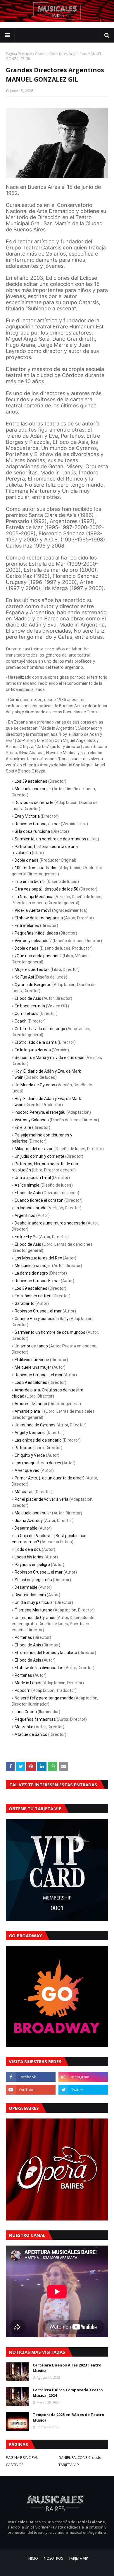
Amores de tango (31, 1404)
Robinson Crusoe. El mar (37, 1281)
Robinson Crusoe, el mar (37, 824)
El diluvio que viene (32, 1360)
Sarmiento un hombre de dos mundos (50, 1332)
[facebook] (31, 2077)
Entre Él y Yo (26, 1237)
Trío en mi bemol (30, 881)
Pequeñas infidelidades (36, 933)
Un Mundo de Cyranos (35, 1085)
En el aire (23, 1127)
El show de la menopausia (39, 918)
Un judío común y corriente (39, 1156)
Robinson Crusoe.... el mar (39, 1375)
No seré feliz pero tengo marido (44, 1698)
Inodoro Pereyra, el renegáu (40, 1112)
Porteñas (23, 1637)
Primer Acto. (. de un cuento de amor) (50, 1478)
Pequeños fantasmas (35, 1719)
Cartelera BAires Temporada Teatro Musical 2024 (68, 2393)
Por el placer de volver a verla (42, 1499)
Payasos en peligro (32, 1565)
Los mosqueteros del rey (38, 1463)
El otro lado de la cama (36, 1042)
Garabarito (25, 1303)
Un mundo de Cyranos (35, 1425)
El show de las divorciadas (39, 1668)
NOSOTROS (53, 2558)
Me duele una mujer (33, 789)
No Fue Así (24, 977)
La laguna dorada (31, 1208)
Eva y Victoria (27, 816)
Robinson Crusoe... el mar (38, 1311)
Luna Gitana (26, 1712)
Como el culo (27, 1013)
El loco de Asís (28, 998)
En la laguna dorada (33, 1050)
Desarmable (26, 1528)
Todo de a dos (28, 1549)
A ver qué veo (27, 1470)
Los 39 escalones (31, 781)
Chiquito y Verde (30, 1455)
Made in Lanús (28, 1683)
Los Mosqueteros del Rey (38, 1258)
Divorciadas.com (30, 1595)
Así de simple (27, 1185)
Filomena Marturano (33, 1610)
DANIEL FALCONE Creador (81, 2457)
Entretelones (27, 925)
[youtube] (31, 2090)
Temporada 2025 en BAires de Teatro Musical (69, 2417)
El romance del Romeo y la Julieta (46, 1653)
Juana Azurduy (29, 1521)
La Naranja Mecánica (34, 897)
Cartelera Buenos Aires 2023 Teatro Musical (67, 2368)
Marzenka (24, 1727)
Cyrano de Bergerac (33, 985)
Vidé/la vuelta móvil (33, 910)
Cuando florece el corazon (39, 1200)
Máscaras (24, 1492)
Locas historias (29, 1557)
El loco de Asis (28, 1645)
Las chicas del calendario (38, 1440)
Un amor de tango (31, 1346)
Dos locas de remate (34, 803)
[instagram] (83, 2077)
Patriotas (24, 1448)
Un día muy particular (34, 1602)
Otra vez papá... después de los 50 (46, 889)
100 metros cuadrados (36, 868)
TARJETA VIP (69, 2465)
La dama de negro (31, 1273)
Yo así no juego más (33, 1580)
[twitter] (83, 2090)
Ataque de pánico (31, 1734)
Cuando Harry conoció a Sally (42, 1319)
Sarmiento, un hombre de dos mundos (50, 839)
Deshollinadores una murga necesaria (50, 1223)
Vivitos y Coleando (32, 1120)
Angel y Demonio (30, 1433)
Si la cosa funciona (32, 831)
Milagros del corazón (34, 1149)
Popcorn (23, 1690)
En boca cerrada (30, 1006)
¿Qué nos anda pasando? (38, 956)
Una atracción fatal (33, 1178)
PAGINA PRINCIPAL (22, 2457)
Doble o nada (27, 860)
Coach (21, 1021)
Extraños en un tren (33, 1296)
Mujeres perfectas (32, 969)
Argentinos (25, 1215)
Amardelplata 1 (29, 1411)
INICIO (33, 2558)
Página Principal (19, 54)
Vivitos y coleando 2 (33, 941)
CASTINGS (15, 2465)
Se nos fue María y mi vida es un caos (50, 1058)
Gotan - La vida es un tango (40, 1029)
